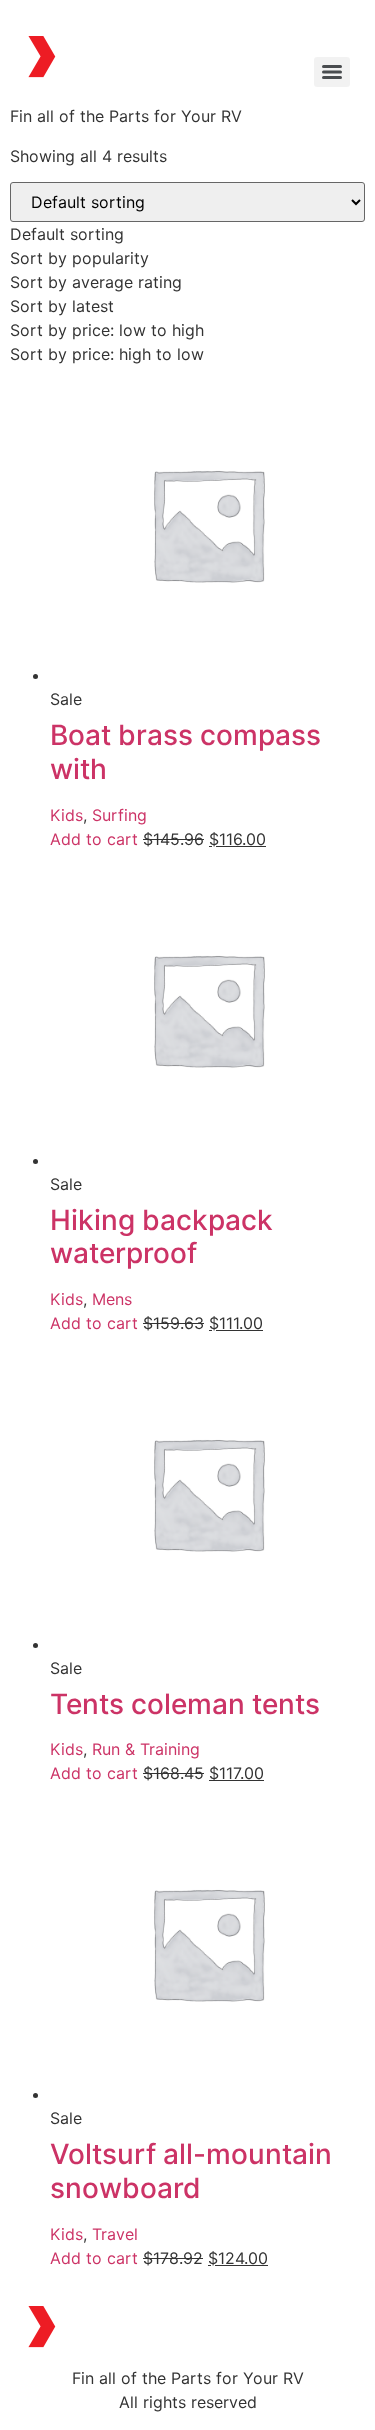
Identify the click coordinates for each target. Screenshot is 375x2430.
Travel (115, 2234)
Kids (66, 815)
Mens (112, 1299)
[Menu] (332, 72)
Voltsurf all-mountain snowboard (191, 2171)
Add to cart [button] (94, 839)
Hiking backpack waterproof (161, 1237)
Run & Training (146, 1749)
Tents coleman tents (185, 1704)
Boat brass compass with (185, 752)
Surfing (119, 815)
